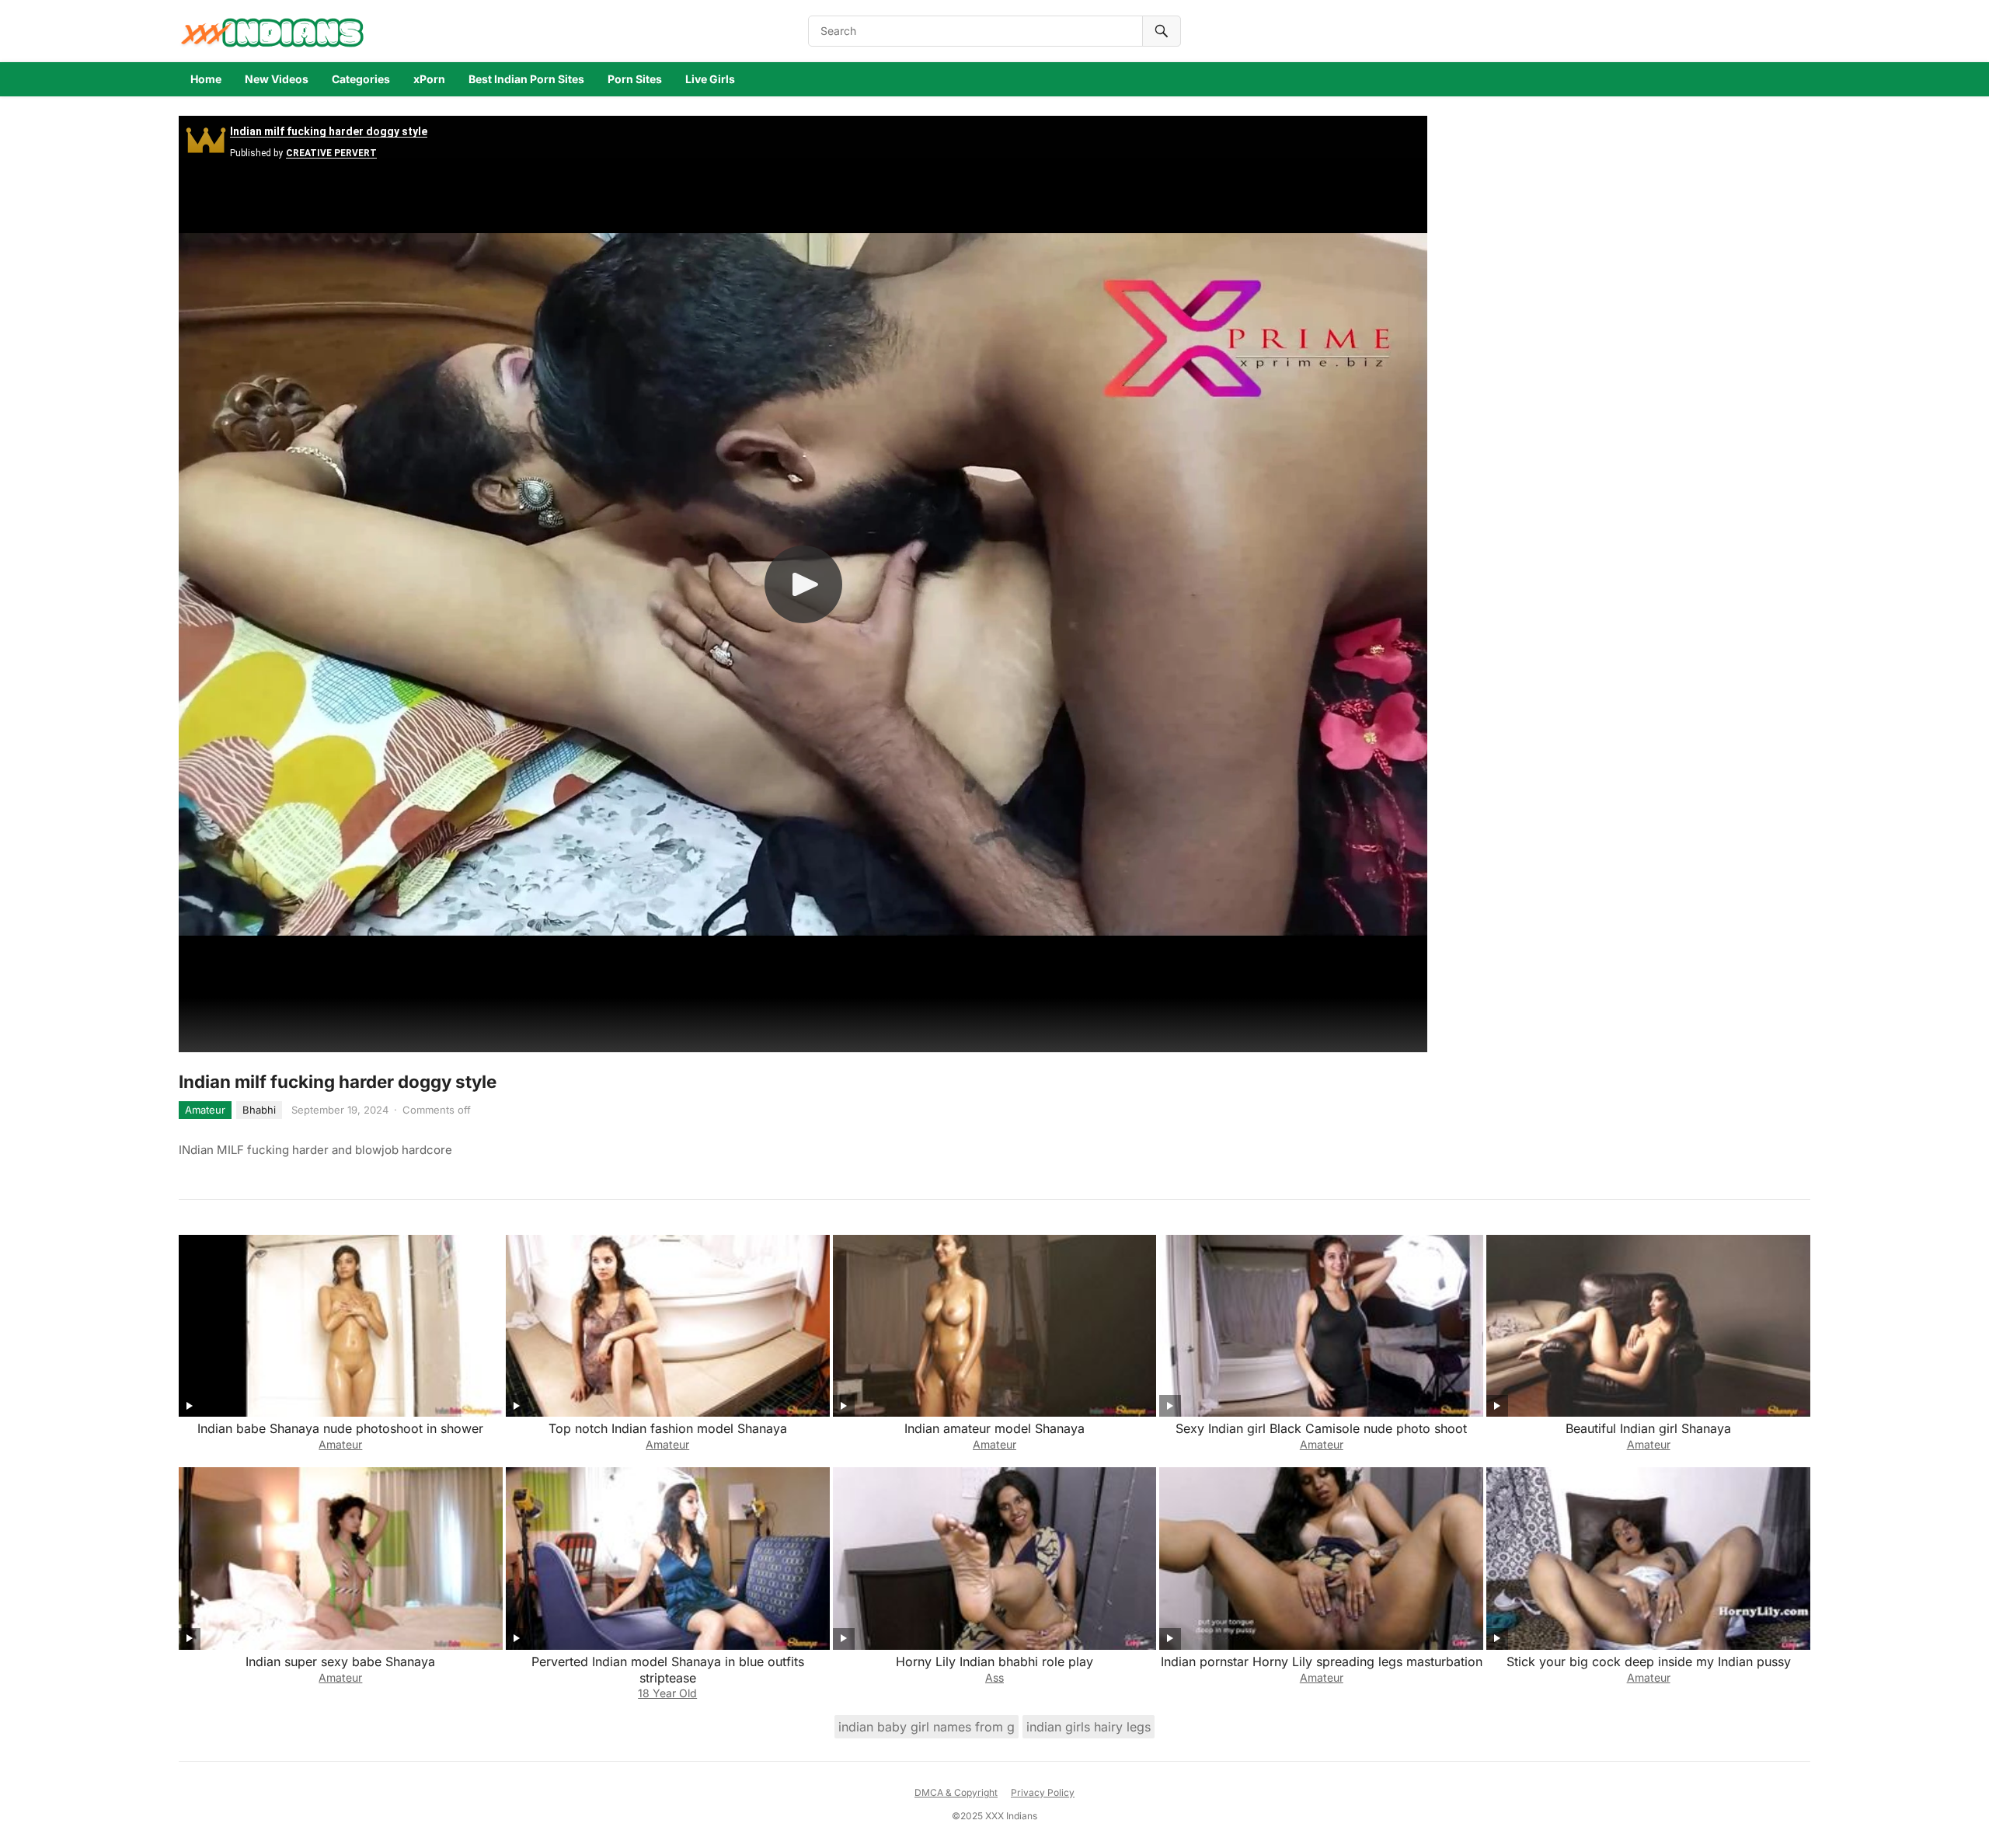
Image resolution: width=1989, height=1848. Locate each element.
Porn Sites (635, 79)
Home (206, 79)
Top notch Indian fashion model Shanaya (668, 1428)
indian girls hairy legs (1089, 1727)
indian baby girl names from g (927, 1727)
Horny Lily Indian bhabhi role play (994, 1661)
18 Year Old (667, 1693)
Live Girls (710, 79)
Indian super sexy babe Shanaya (340, 1661)
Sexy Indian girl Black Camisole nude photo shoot (1321, 1428)
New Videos (277, 79)
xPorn (429, 79)
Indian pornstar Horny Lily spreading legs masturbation (1322, 1661)
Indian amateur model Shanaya (994, 1428)
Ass (994, 1677)
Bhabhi (259, 1110)
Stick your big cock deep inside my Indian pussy (1649, 1661)
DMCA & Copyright (956, 1792)
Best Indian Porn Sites (526, 79)
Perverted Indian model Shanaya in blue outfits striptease (668, 1670)
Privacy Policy (1043, 1792)
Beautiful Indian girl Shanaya (1648, 1428)
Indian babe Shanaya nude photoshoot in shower (340, 1428)
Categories (361, 79)
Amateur (205, 1110)
